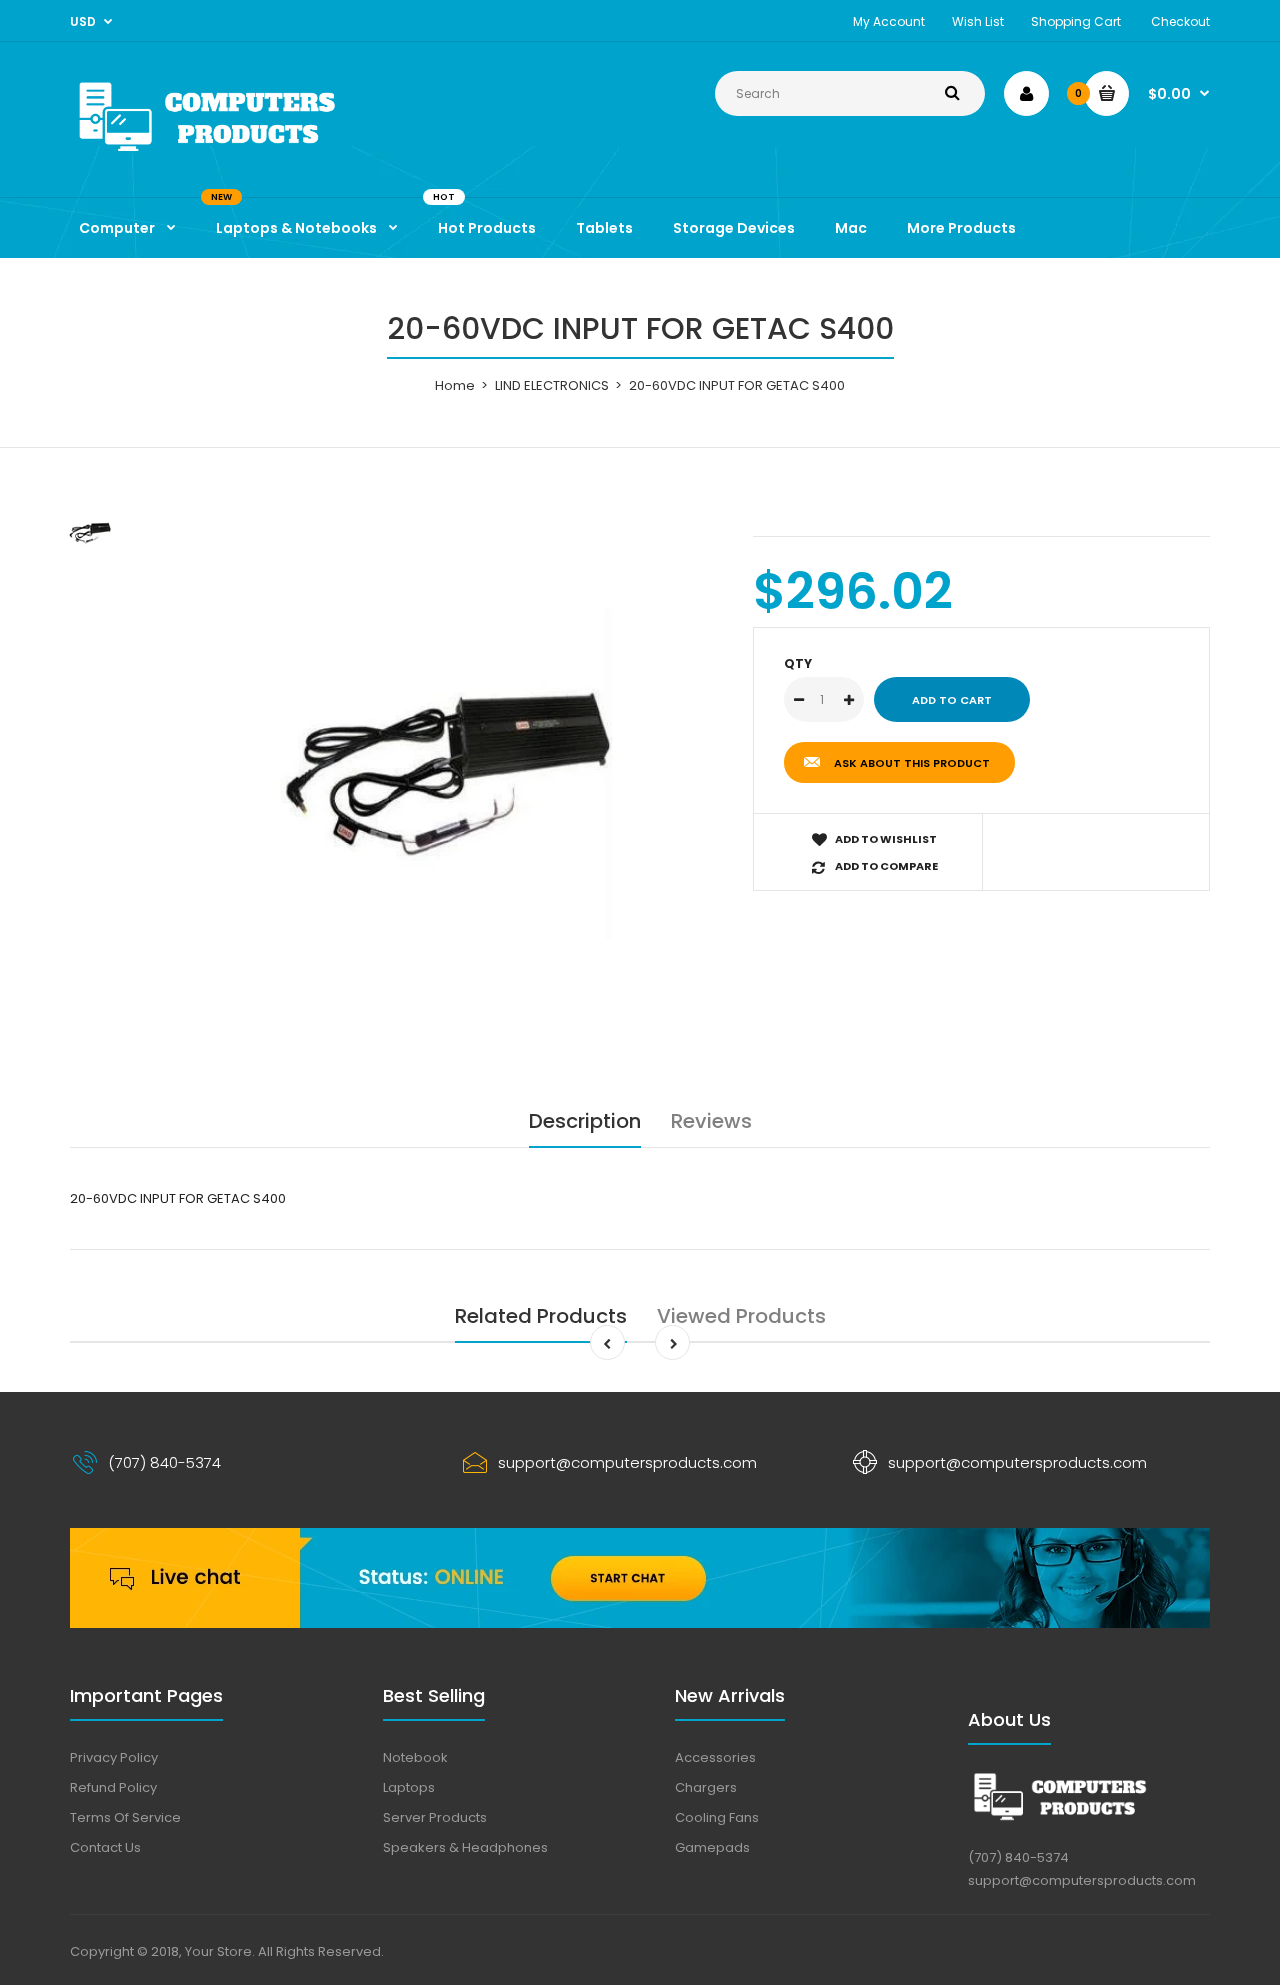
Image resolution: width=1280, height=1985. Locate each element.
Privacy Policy (114, 1757)
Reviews (711, 1121)
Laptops (409, 1787)
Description (585, 1121)
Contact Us (105, 1847)
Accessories (715, 1757)
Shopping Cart (1076, 21)
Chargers (706, 1787)
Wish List (978, 21)
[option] (446, 774)
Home (455, 385)
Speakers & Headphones (465, 1847)
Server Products (435, 1817)
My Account (889, 21)
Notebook (415, 1757)
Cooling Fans (717, 1817)
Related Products (541, 1316)
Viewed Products (741, 1316)
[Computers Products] (250, 155)
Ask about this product (912, 763)
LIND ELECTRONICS (552, 385)
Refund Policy (113, 1787)
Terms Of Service (125, 1817)
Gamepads (712, 1847)
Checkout (1180, 21)
